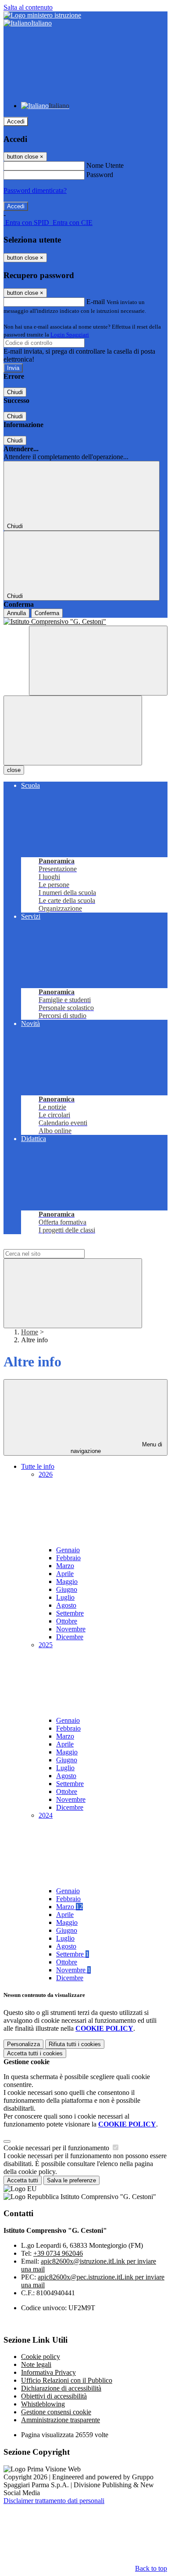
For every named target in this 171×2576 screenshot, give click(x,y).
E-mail (96, 302)
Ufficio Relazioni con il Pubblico (67, 2380)
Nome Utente (105, 165)
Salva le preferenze (71, 2180)
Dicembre (70, 1637)
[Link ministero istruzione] (42, 15)
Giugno (67, 1589)
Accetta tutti (35, 2053)
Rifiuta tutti (75, 2044)
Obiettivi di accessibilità (54, 2396)
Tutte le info (38, 1466)
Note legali (36, 2364)
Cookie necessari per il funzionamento (57, 2148)
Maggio (67, 1581)
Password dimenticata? (35, 190)
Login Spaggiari (70, 335)
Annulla (16, 613)
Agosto (66, 1605)
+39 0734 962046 (58, 2253)
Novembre (71, 1629)
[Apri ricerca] (98, 661)
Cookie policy (41, 2357)
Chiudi (15, 392)
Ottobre (67, 1621)
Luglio (65, 1597)
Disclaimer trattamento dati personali (54, 2501)
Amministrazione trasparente (61, 2420)
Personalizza (23, 2044)
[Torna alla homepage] (85, 622)
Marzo (65, 1566)
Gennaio (68, 1550)
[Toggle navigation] (73, 730)
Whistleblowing (43, 2404)
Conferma (47, 613)
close (14, 770)
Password (100, 175)
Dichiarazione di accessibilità (61, 2388)
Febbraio (68, 1558)
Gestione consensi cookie (56, 2412)
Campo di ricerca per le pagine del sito (57, 1245)
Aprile (65, 1574)
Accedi (16, 121)
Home (30, 1332)
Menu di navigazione (117, 1448)
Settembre (70, 1613)
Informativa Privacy (48, 2372)
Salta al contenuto (28, 7)
